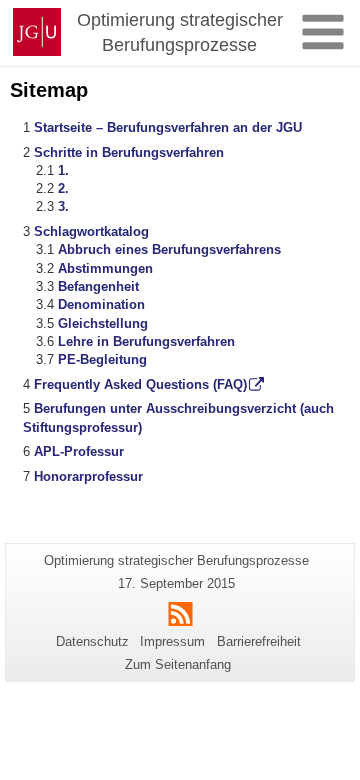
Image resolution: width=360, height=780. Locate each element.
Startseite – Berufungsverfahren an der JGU (168, 127)
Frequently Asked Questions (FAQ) (140, 384)
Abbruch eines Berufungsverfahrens (169, 249)
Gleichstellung (103, 323)
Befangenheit (98, 286)
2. (63, 188)
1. (63, 170)
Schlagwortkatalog (91, 231)
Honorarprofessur (88, 476)
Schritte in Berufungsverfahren (129, 152)
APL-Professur (79, 451)
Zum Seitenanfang (178, 664)
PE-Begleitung (102, 359)
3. (63, 206)
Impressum (172, 641)
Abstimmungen (105, 268)
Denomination (101, 304)
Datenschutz (92, 641)
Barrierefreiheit (259, 641)
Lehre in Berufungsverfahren (146, 341)
